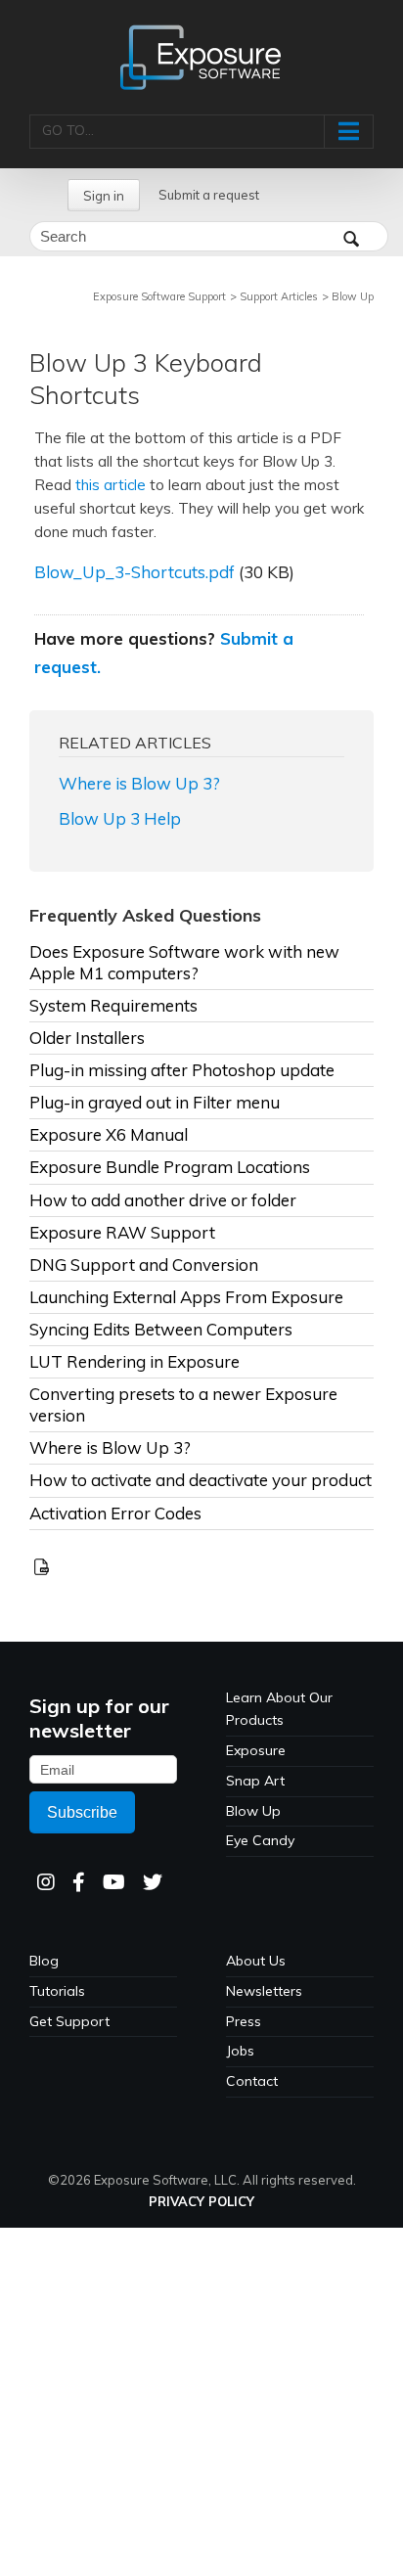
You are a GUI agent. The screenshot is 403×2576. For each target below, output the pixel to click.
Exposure (256, 1750)
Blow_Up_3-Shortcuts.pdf (134, 572)
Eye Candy (260, 1840)
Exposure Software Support (159, 296)
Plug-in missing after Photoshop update (182, 1070)
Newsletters (264, 1991)
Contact (252, 2081)
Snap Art (255, 1781)
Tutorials (57, 1991)
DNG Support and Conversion (144, 1265)
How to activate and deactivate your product (201, 1480)
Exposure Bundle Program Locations (170, 1167)
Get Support (69, 2021)
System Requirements (113, 1005)
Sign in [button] (104, 196)
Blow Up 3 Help (120, 818)
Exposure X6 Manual (109, 1134)
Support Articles (279, 296)
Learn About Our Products (279, 1709)
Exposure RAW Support (122, 1232)
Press (244, 2021)
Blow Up (353, 296)
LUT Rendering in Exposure (134, 1361)
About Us (256, 1961)
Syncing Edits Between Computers (161, 1329)
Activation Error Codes (115, 1513)
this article (111, 485)
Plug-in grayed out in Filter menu (155, 1102)
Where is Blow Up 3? (139, 783)
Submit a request (209, 195)
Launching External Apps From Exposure (186, 1297)
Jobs (240, 2051)
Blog (44, 1961)
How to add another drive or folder (163, 1200)
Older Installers (87, 1038)
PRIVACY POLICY (201, 2201)
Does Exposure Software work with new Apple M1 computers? (184, 962)
